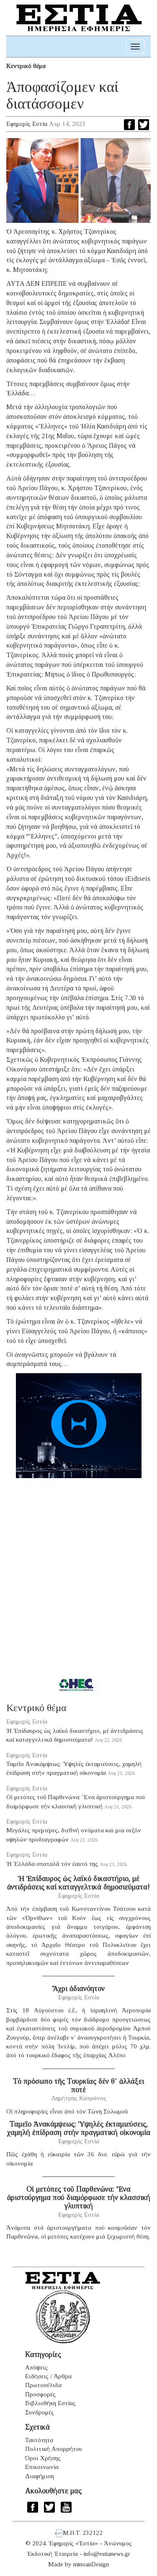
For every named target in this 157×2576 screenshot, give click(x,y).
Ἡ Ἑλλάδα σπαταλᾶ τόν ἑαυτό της (52, 1864)
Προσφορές (40, 2394)
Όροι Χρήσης (43, 2458)
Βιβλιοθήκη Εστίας (50, 2403)
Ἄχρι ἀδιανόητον (78, 1988)
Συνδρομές (40, 2412)
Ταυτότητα (39, 2440)
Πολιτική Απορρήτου (54, 2449)
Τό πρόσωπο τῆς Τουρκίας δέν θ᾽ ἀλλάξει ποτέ (78, 2085)
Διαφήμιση (40, 2476)
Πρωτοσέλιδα (43, 2385)
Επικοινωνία (42, 2467)
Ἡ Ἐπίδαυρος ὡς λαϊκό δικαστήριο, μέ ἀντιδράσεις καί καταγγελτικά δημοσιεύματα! (78, 1883)
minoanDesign (91, 2564)
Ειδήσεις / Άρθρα (48, 2376)
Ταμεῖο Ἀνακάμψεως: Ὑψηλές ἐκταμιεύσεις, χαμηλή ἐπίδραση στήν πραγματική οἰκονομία (79, 2128)
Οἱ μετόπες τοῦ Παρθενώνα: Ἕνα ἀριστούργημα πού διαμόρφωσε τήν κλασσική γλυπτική (79, 2197)
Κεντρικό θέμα (26, 66)
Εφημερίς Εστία (27, 124)
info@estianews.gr (107, 2554)
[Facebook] (129, 125)
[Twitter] (144, 125)
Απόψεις (36, 2367)
